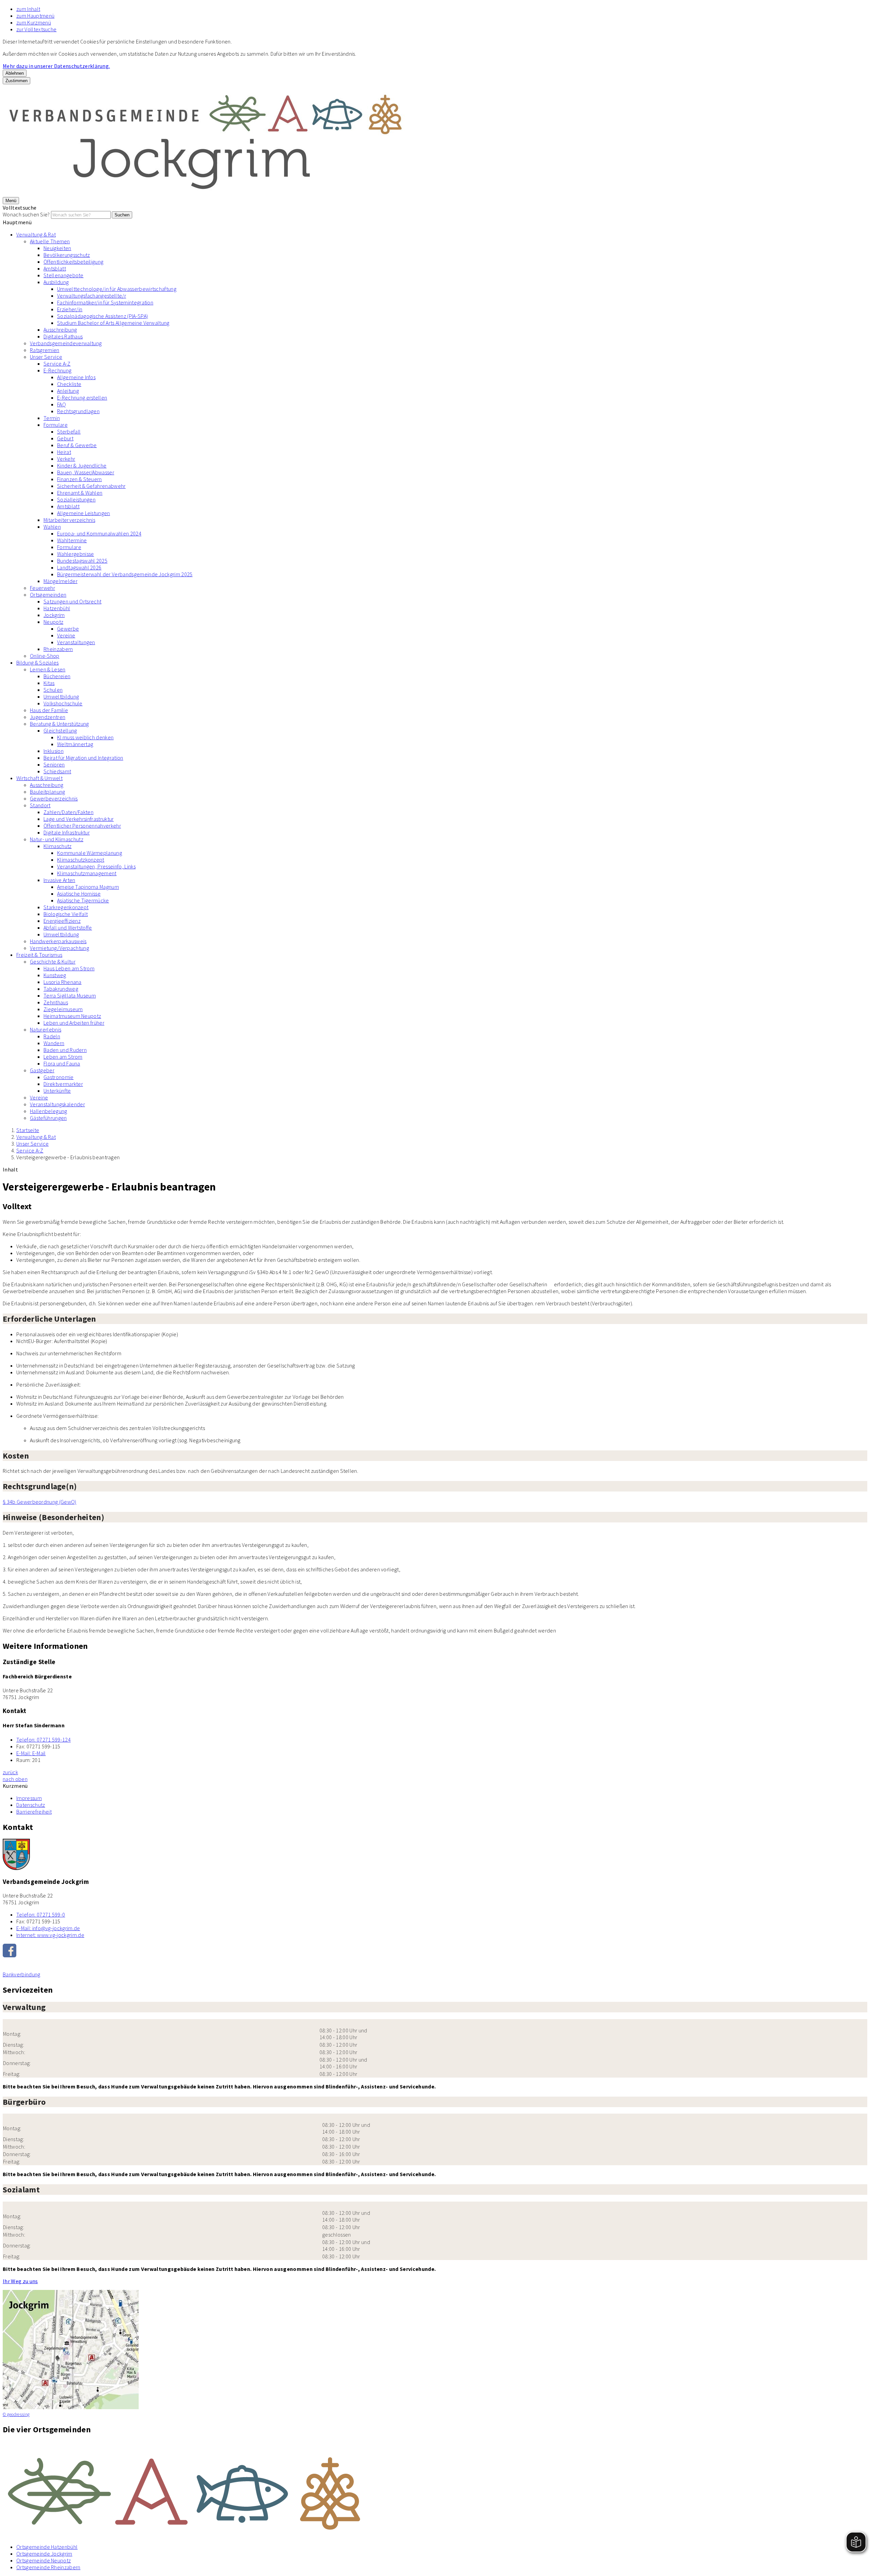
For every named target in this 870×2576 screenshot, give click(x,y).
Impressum (29, 1798)
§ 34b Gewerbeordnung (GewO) (40, 1502)
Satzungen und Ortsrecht (72, 601)
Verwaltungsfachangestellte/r (92, 296)
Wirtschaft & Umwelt (39, 778)
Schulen (53, 690)
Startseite (28, 1130)
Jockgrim (54, 615)
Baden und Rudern (65, 1050)
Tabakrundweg (61, 989)
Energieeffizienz (62, 921)
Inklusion (54, 751)
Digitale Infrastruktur (67, 832)
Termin (52, 418)
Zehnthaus (56, 1002)
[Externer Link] (435, 1951)
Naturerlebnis (46, 1029)
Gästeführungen (48, 1118)
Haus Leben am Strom (69, 968)
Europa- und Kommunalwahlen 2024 (99, 533)
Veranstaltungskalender (57, 1104)
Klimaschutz (58, 846)
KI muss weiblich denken (85, 737)
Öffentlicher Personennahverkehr (82, 826)
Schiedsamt (57, 771)
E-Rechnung (57, 370)
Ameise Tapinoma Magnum (88, 887)
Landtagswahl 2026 (79, 567)
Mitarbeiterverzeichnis (69, 520)
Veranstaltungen (76, 642)
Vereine (66, 635)
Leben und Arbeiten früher (74, 1023)
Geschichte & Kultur (53, 961)
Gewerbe (68, 629)
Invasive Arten (59, 880)
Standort (40, 805)
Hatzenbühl (57, 608)
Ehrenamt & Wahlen (80, 493)
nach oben (15, 1779)
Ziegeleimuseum (63, 1009)
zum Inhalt (28, 9)
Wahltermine (72, 540)
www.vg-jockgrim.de (50, 1935)
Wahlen (52, 527)
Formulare (56, 425)
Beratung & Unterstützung (59, 724)
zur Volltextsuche (36, 29)
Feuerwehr (42, 588)
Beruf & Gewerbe (77, 445)
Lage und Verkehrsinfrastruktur (79, 819)
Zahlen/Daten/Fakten (68, 812)
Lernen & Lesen (48, 669)
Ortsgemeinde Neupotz (43, 2560)
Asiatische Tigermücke (83, 900)
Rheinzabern (58, 649)
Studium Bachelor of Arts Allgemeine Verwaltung (113, 323)
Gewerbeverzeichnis (54, 798)
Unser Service (46, 357)
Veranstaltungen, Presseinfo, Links (96, 866)
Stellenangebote (64, 275)
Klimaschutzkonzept (81, 860)
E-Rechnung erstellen (82, 398)
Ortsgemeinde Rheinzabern (48, 2567)
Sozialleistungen (76, 499)
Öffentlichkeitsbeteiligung (73, 262)
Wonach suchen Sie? (26, 214)
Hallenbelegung (48, 1111)
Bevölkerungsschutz (67, 255)
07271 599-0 (41, 1915)
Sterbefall (69, 431)
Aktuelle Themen (50, 241)
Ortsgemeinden (48, 595)
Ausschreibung (60, 330)
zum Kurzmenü (34, 22)
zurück (10, 1772)
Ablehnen (15, 73)
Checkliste (69, 384)
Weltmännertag (75, 744)
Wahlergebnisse (75, 554)
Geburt (65, 438)
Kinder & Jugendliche (82, 465)
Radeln (52, 1036)
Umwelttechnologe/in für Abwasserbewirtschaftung (117, 289)
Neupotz (53, 622)
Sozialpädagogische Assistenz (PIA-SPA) (102, 316)
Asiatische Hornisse (79, 894)
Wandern (54, 1043)
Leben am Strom (63, 1057)
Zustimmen (16, 81)
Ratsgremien (45, 350)
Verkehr (66, 459)
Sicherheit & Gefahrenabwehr (91, 486)
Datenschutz (31, 1805)
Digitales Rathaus (63, 336)
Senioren (54, 764)
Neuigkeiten (57, 248)
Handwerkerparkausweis (58, 941)
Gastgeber (42, 1070)
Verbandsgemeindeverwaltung (66, 343)
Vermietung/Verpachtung (59, 948)
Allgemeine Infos (76, 377)
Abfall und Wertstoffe (68, 928)
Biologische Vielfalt (66, 914)
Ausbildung (56, 282)
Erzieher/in (70, 309)
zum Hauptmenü (35, 16)
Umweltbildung (61, 696)
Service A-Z (57, 364)
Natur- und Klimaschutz (57, 839)
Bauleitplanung (47, 792)
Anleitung (68, 391)
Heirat (64, 452)
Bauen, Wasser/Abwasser (86, 472)
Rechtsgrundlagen (78, 411)
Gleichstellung (60, 730)
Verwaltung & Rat (36, 234)
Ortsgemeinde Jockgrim (44, 2554)
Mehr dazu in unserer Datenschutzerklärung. (56, 66)
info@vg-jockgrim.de (48, 1928)
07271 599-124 (43, 1740)
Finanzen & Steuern (80, 479)
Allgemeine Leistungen (84, 513)
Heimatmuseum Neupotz (72, 1016)
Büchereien (57, 676)
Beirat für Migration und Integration (83, 758)
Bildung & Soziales (38, 663)
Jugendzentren (48, 717)
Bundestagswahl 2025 (82, 561)
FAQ (62, 404)
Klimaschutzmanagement (87, 873)
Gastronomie (59, 1077)
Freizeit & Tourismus (39, 955)
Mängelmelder (60, 581)
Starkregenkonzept (66, 907)
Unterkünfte (57, 1091)
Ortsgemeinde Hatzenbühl (47, 2547)
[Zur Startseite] (207, 193)
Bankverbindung (21, 1974)
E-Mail (31, 1753)
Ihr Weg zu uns (20, 2281)
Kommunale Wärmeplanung (90, 853)
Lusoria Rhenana (63, 982)
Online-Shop (45, 656)
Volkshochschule (63, 703)
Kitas (49, 683)
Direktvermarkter (63, 1084)
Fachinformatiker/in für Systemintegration (105, 302)
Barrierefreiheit (34, 1812)
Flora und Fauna (62, 1063)
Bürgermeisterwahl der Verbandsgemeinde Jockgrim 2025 (125, 574)
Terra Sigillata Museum (70, 995)
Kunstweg (55, 975)
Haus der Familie (49, 710)
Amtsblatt (55, 268)
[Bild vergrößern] (435, 2490)
